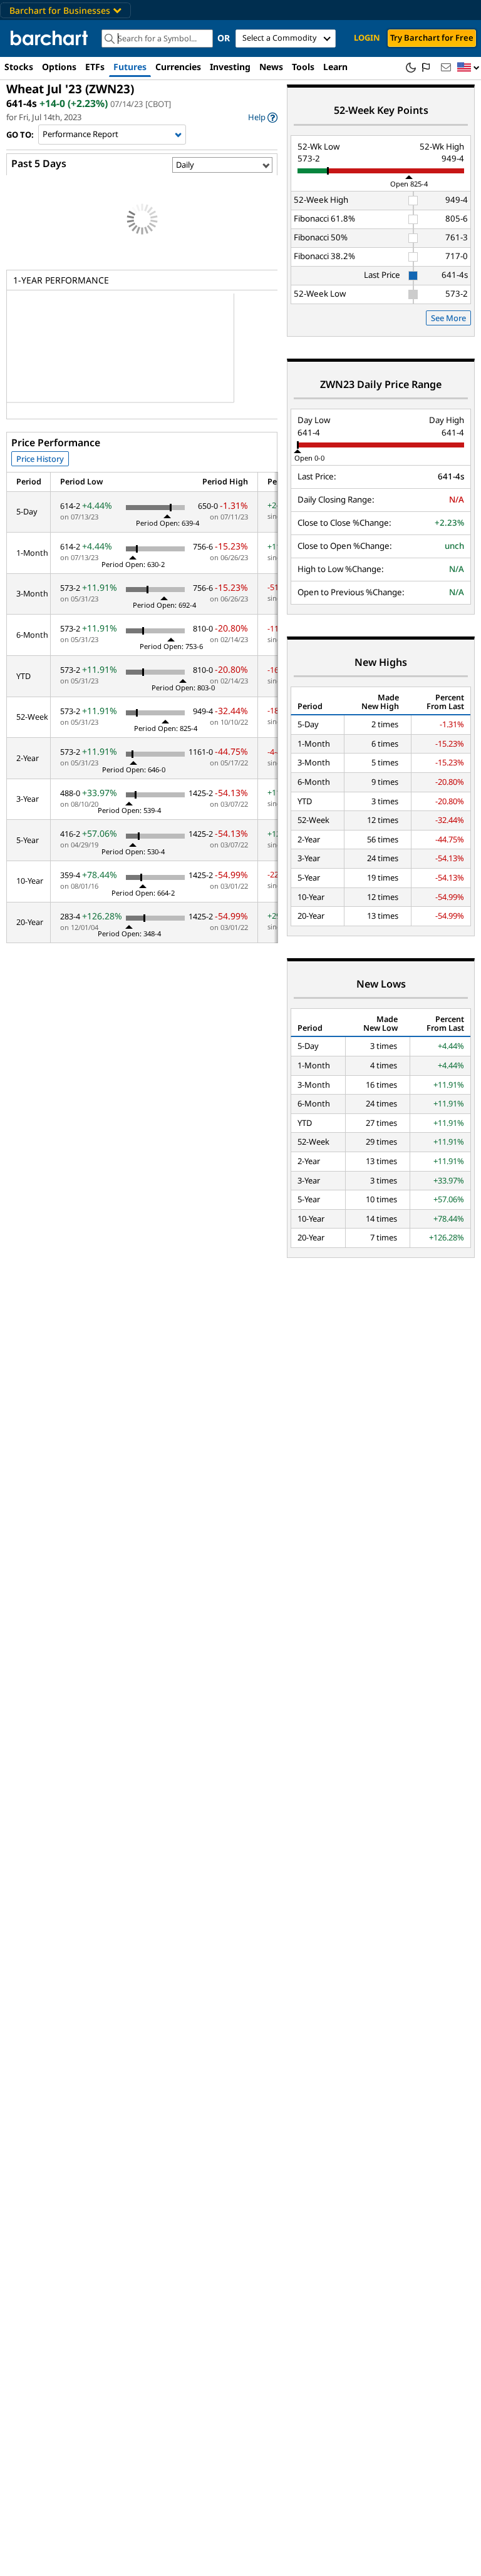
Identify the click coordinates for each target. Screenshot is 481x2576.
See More (448, 318)
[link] (263, 117)
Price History (40, 459)
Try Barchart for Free (432, 38)
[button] (468, 68)
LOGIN (367, 38)
